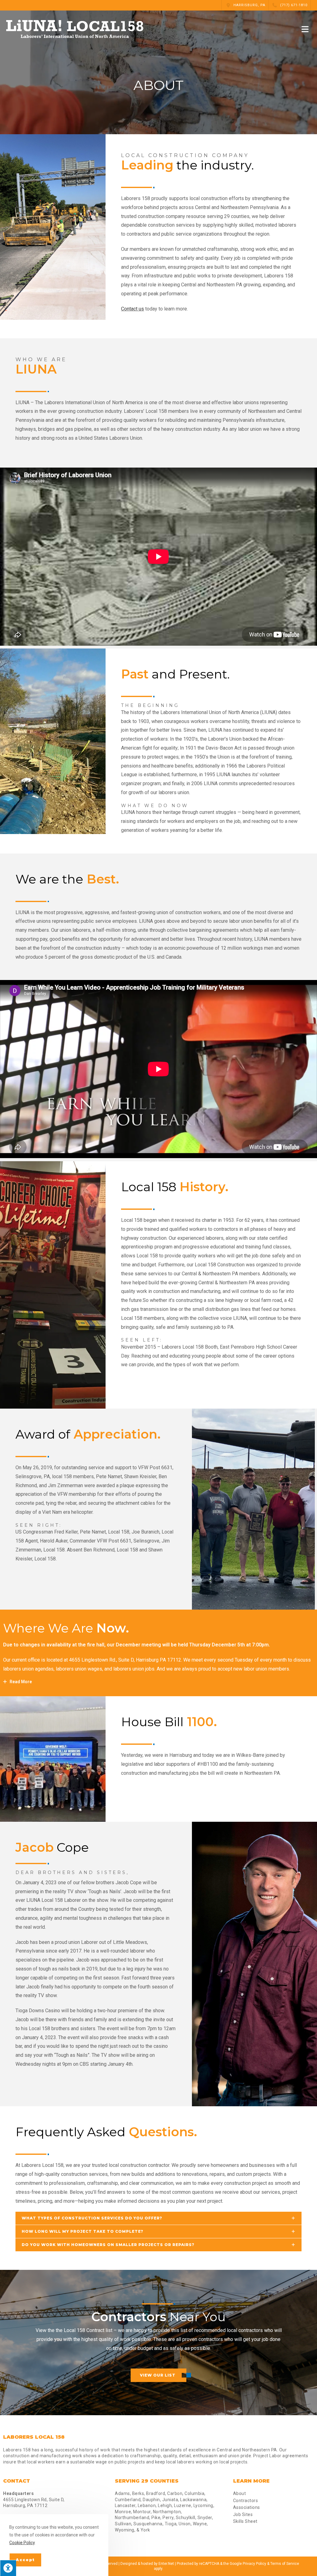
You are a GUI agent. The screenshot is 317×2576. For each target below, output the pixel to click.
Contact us (132, 309)
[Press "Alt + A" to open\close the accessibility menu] (8, 2568)
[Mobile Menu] (306, 29)
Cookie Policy (22, 2543)
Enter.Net (166, 2564)
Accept (25, 2560)
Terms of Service (285, 2564)
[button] (158, 2375)
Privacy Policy (254, 2564)
